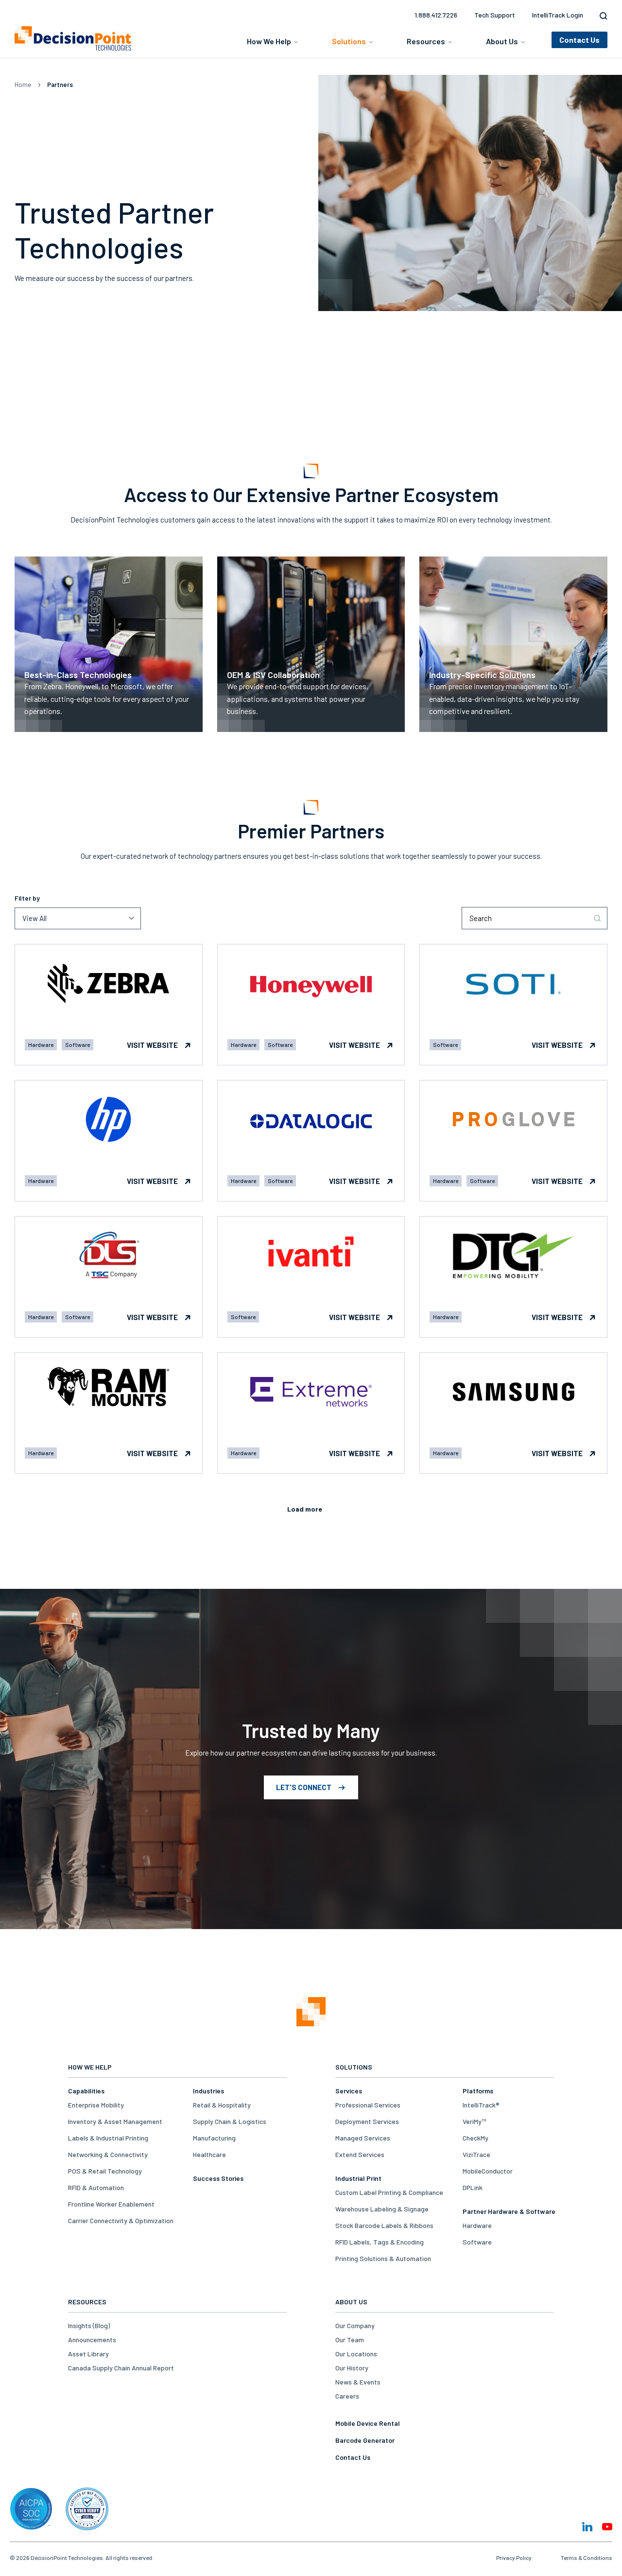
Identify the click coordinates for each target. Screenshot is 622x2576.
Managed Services (363, 2138)
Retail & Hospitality (222, 2105)
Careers (347, 2396)
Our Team (350, 2340)
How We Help (269, 41)
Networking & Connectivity (108, 2154)
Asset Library (88, 2354)
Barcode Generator (365, 2440)
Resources (426, 41)
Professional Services (368, 2105)
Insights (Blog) (89, 2325)
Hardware (477, 2225)
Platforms (478, 2091)
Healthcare (209, 2154)
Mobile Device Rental (368, 2423)
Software (477, 2242)
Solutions (349, 41)
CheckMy (475, 2138)
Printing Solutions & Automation (383, 2258)
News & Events (358, 2382)
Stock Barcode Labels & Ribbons (384, 2225)
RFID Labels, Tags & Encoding (380, 2242)
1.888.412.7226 (436, 15)
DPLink (473, 2187)
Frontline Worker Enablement (111, 2204)
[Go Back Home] (311, 2012)
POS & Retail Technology (105, 2171)
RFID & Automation (96, 2187)
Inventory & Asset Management (115, 2121)
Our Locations (356, 2354)
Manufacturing (214, 2138)
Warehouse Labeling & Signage (382, 2209)
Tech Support (495, 15)
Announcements (92, 2340)
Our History (352, 2368)
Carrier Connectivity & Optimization (121, 2220)
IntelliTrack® (481, 2105)
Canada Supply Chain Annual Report (121, 2368)
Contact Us (353, 2457)
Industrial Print (358, 2178)
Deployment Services (367, 2121)
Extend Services (360, 2154)
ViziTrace (476, 2154)
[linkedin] (587, 2527)
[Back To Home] (73, 38)
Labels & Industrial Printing (108, 2138)
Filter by (27, 898)
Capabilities (86, 2091)
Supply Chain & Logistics (230, 2121)
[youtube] (607, 2527)
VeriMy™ (474, 2121)
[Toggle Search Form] (601, 16)
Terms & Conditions (587, 2558)
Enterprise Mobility (96, 2105)
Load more (305, 1509)
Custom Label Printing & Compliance (389, 2192)
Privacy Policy (514, 2558)
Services (349, 2091)
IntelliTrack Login (558, 15)
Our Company (355, 2325)
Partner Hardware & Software (509, 2211)
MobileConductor (488, 2171)
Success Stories (218, 2178)
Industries (208, 2091)
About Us (502, 41)
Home (23, 85)
